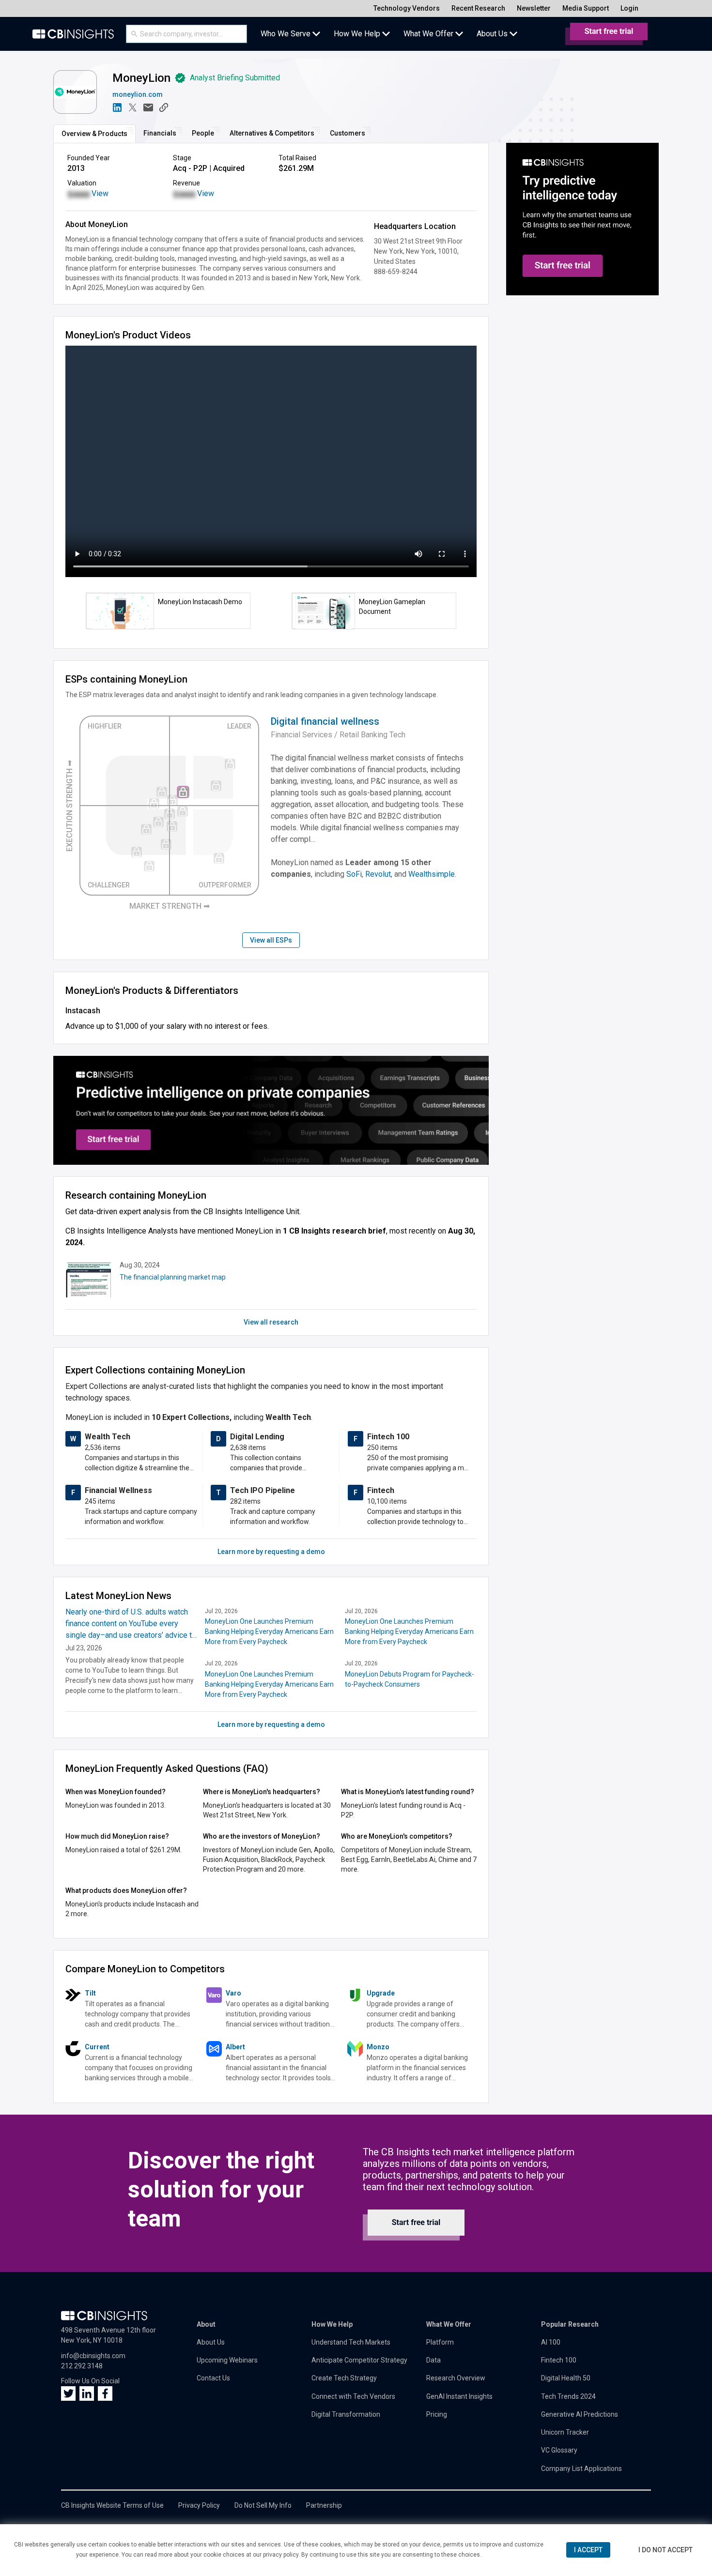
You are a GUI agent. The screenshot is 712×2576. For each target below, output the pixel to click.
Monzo (378, 2047)
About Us (211, 2342)
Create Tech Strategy (344, 2378)
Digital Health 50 (566, 2378)
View (100, 193)
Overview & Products (94, 134)
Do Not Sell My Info (263, 2505)
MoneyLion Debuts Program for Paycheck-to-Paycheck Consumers (410, 1679)
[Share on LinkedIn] (117, 107)
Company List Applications (581, 2469)
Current (97, 2047)
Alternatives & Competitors (272, 133)
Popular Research (570, 2324)
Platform (440, 2342)
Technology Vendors (407, 8)
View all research (271, 1322)
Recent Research (478, 8)
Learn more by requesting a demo (271, 1552)
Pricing (437, 2414)
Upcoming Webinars (227, 2360)
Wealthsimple (432, 874)
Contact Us (213, 2378)
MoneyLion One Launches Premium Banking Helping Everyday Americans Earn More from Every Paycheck (269, 1631)
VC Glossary (559, 2450)
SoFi (354, 874)
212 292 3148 (82, 2366)
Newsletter (534, 8)
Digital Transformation (346, 2414)
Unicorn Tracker (565, 2432)
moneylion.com (138, 94)
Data (433, 2360)
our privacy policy (276, 2555)
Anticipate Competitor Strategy (359, 2360)
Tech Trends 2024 (568, 2396)
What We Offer (449, 2324)
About (206, 2324)
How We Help (332, 2324)
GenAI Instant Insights (459, 2396)
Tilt (90, 1993)
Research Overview (456, 2378)
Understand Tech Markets (351, 2342)
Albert (235, 2047)
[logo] (73, 34)
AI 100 (551, 2342)
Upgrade (381, 1993)
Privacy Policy (199, 2505)
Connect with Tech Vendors (353, 2396)
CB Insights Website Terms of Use (112, 2505)
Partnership (324, 2505)
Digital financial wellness (325, 721)
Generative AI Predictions (580, 2414)
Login (629, 8)
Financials (160, 133)
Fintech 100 (559, 2360)
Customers (348, 133)
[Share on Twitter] (133, 107)
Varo (233, 1993)
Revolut (378, 874)
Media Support (586, 8)
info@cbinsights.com (93, 2356)
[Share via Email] (148, 107)
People (203, 133)
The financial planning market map (173, 1277)
